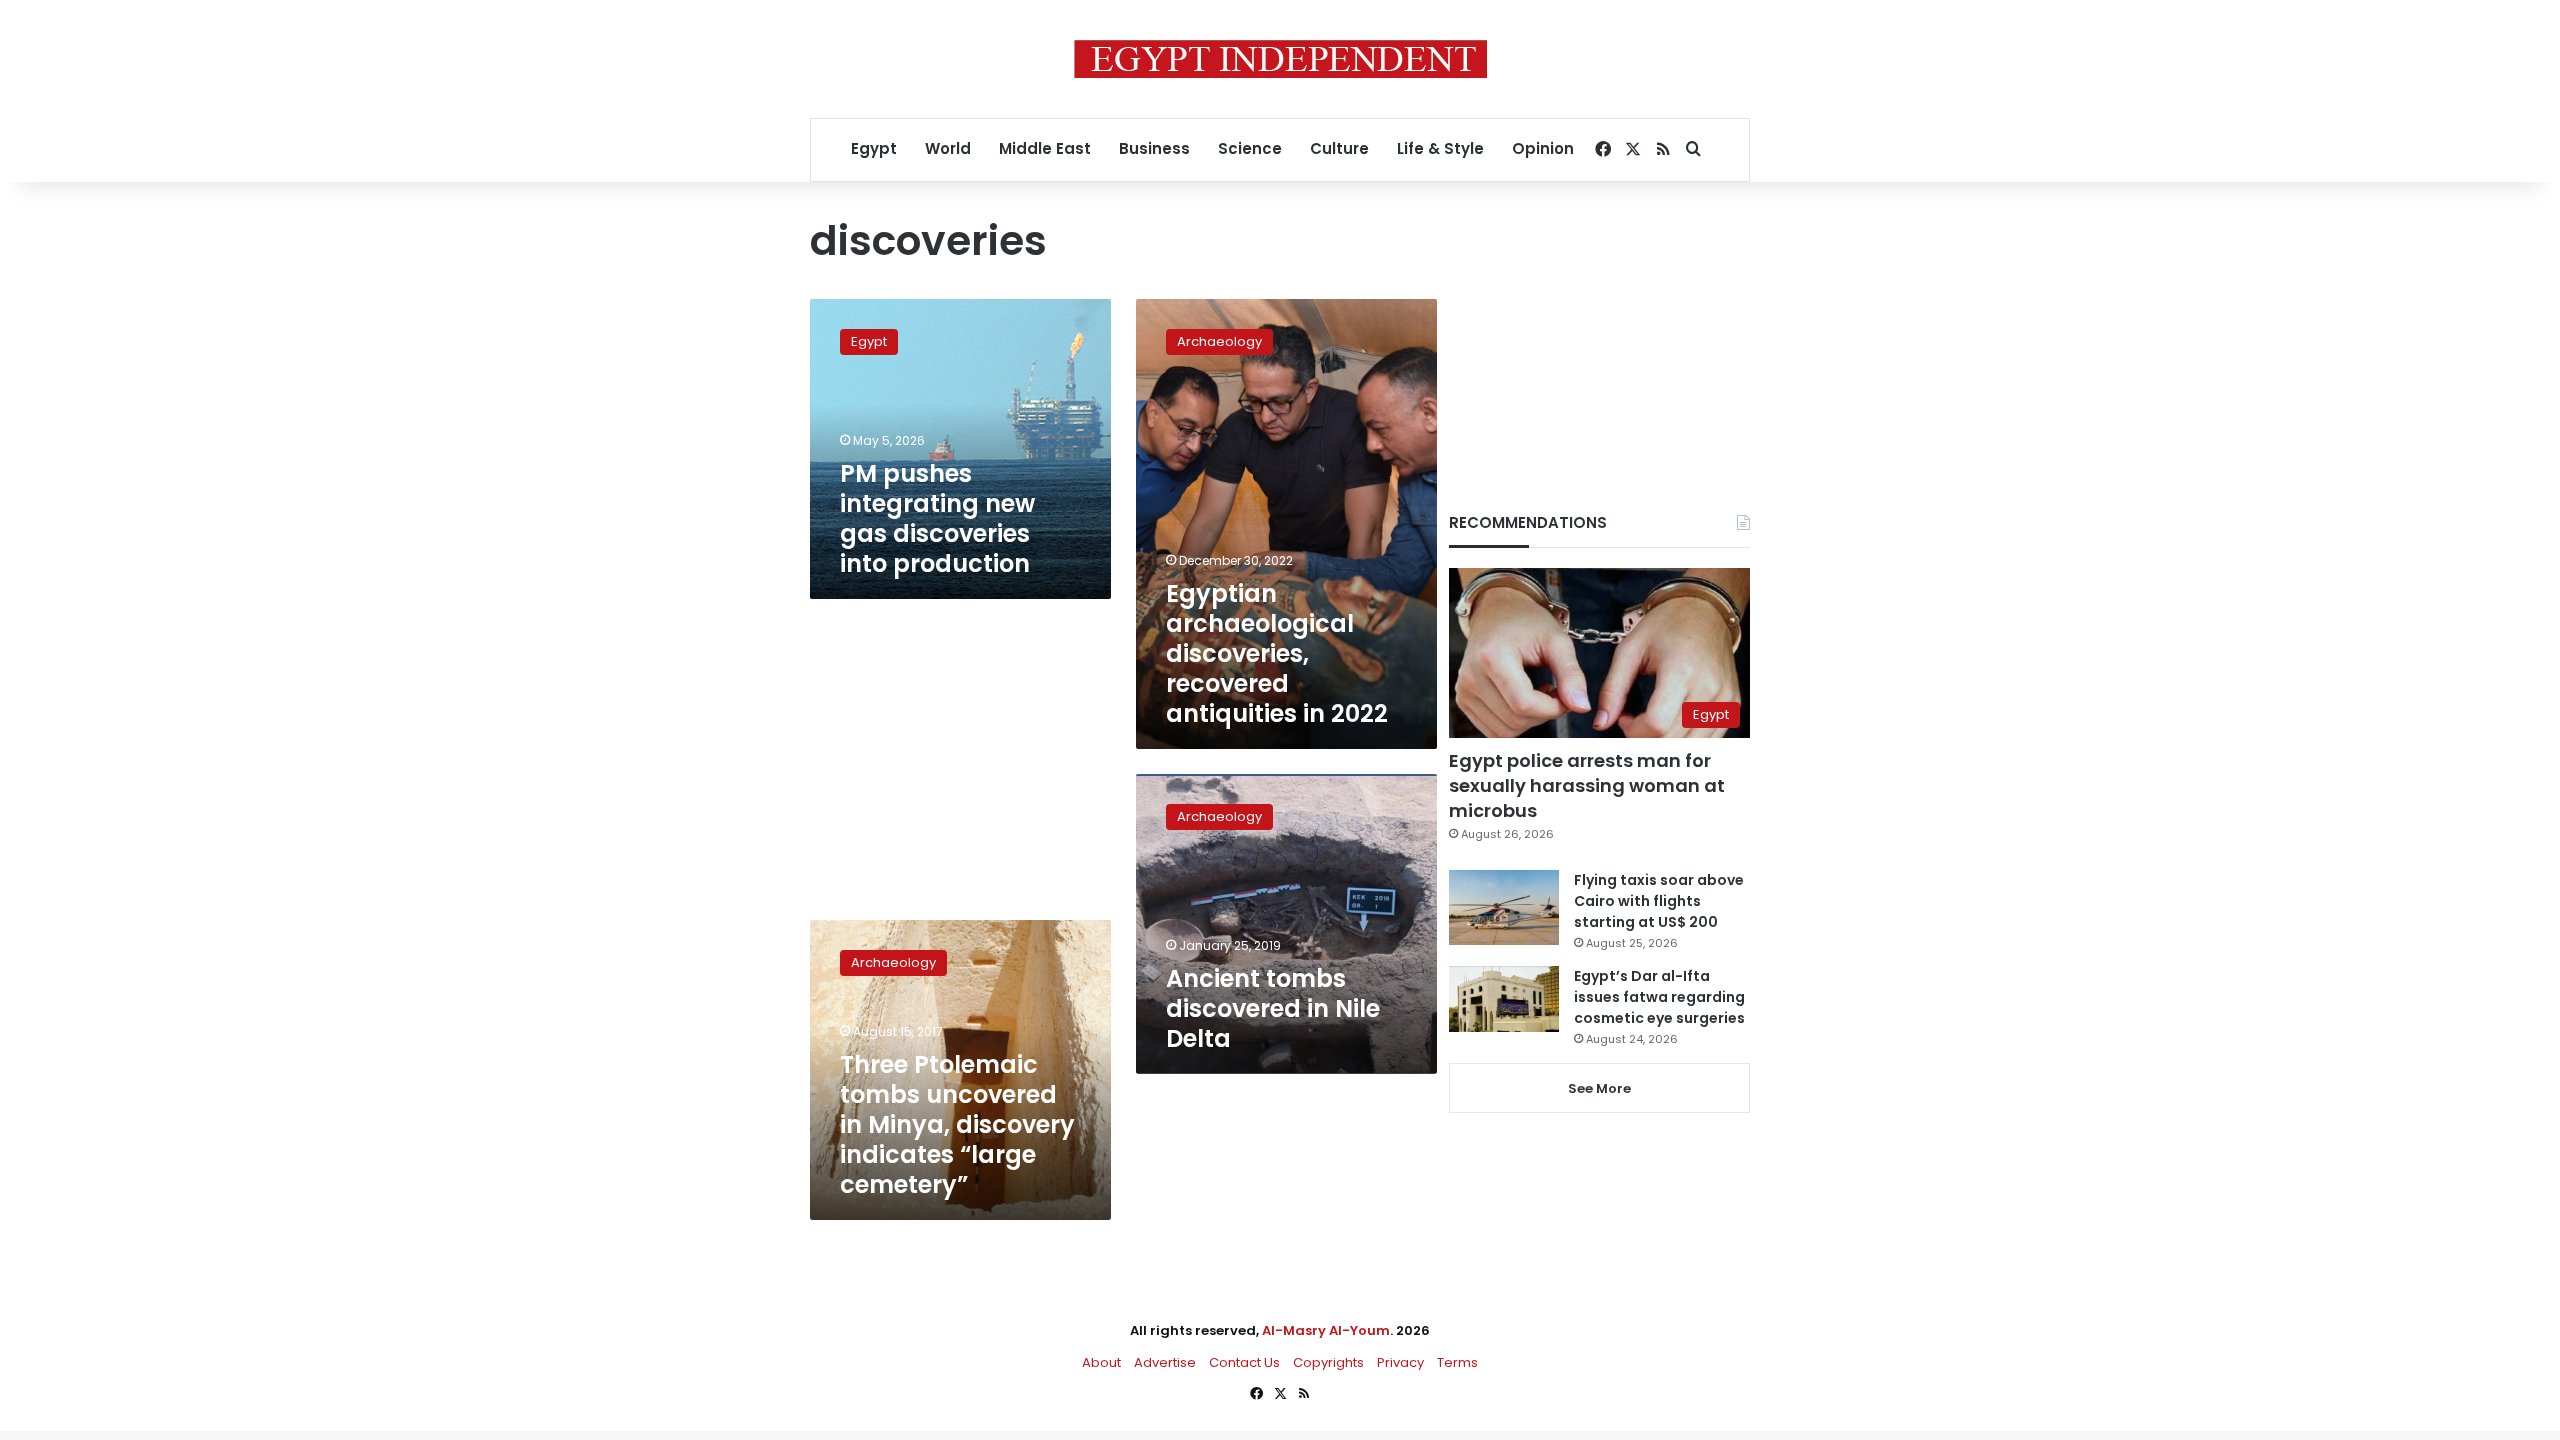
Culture (1339, 148)
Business (1154, 148)
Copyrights (1328, 1362)
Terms (1457, 1362)
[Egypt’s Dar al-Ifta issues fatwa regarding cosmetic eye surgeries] (1504, 999)
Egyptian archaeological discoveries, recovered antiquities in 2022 (1277, 653)
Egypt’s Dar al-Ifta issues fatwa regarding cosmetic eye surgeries (1659, 997)
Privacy (1400, 1362)
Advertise (1165, 1362)
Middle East (1045, 148)
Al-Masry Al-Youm (1326, 1330)
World (948, 148)
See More (1599, 1088)
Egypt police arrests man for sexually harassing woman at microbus (1587, 785)
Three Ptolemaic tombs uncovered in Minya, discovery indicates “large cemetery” (957, 1124)
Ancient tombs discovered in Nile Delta (1273, 1008)
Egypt (874, 148)
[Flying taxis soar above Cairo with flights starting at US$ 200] (1504, 907)
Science (1250, 148)
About (1101, 1362)
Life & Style (1440, 148)
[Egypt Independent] (1280, 59)
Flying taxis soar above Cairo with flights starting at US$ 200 (1659, 901)
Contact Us (1244, 1362)
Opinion (1543, 148)
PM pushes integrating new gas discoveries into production (937, 518)
